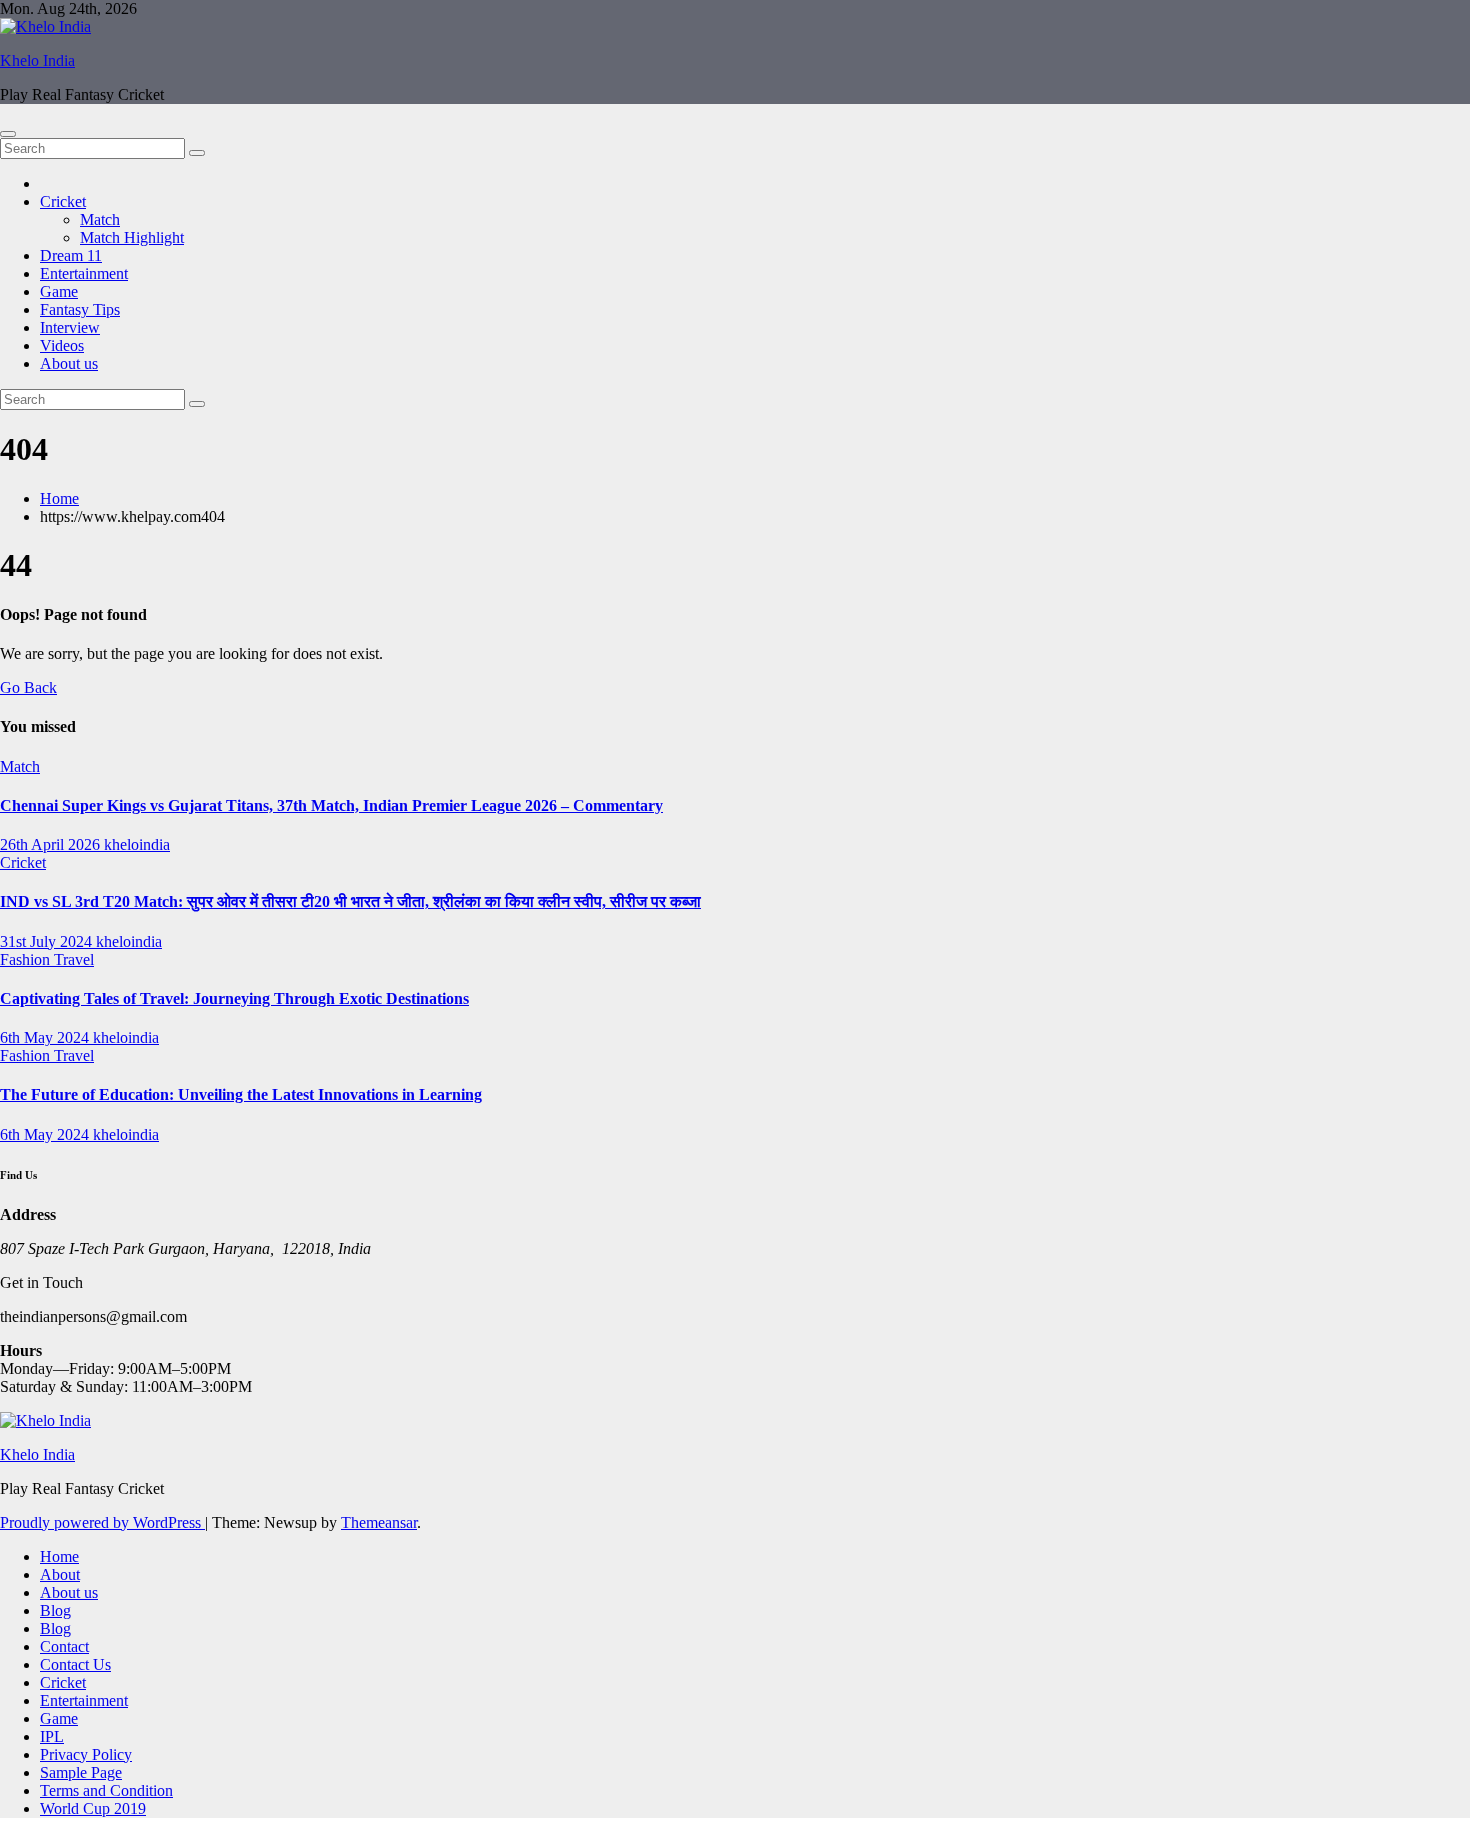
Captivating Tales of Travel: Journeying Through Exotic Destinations (234, 998)
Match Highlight (132, 237)
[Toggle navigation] (8, 134)
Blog (55, 1610)
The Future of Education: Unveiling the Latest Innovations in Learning (241, 1094)
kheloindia (137, 844)
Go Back (28, 687)
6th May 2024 (46, 1037)
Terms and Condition (106, 1790)
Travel (74, 959)
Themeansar (379, 1522)
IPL (52, 1736)
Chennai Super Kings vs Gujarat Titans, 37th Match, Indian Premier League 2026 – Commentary (331, 805)
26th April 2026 (52, 844)
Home (59, 498)
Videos (62, 345)
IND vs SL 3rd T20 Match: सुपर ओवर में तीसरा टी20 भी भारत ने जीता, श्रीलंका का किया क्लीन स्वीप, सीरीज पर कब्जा (350, 901)
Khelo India (37, 60)
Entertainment (84, 273)
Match (100, 219)
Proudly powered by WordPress (102, 1522)
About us (69, 363)
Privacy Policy (86, 1754)
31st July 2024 (48, 941)
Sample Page (81, 1772)
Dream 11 (71, 255)
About (60, 1574)
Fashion (27, 959)
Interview (70, 327)
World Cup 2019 (93, 1808)
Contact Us (75, 1664)
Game (59, 291)
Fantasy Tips (80, 309)
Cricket (63, 201)
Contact (64, 1646)
